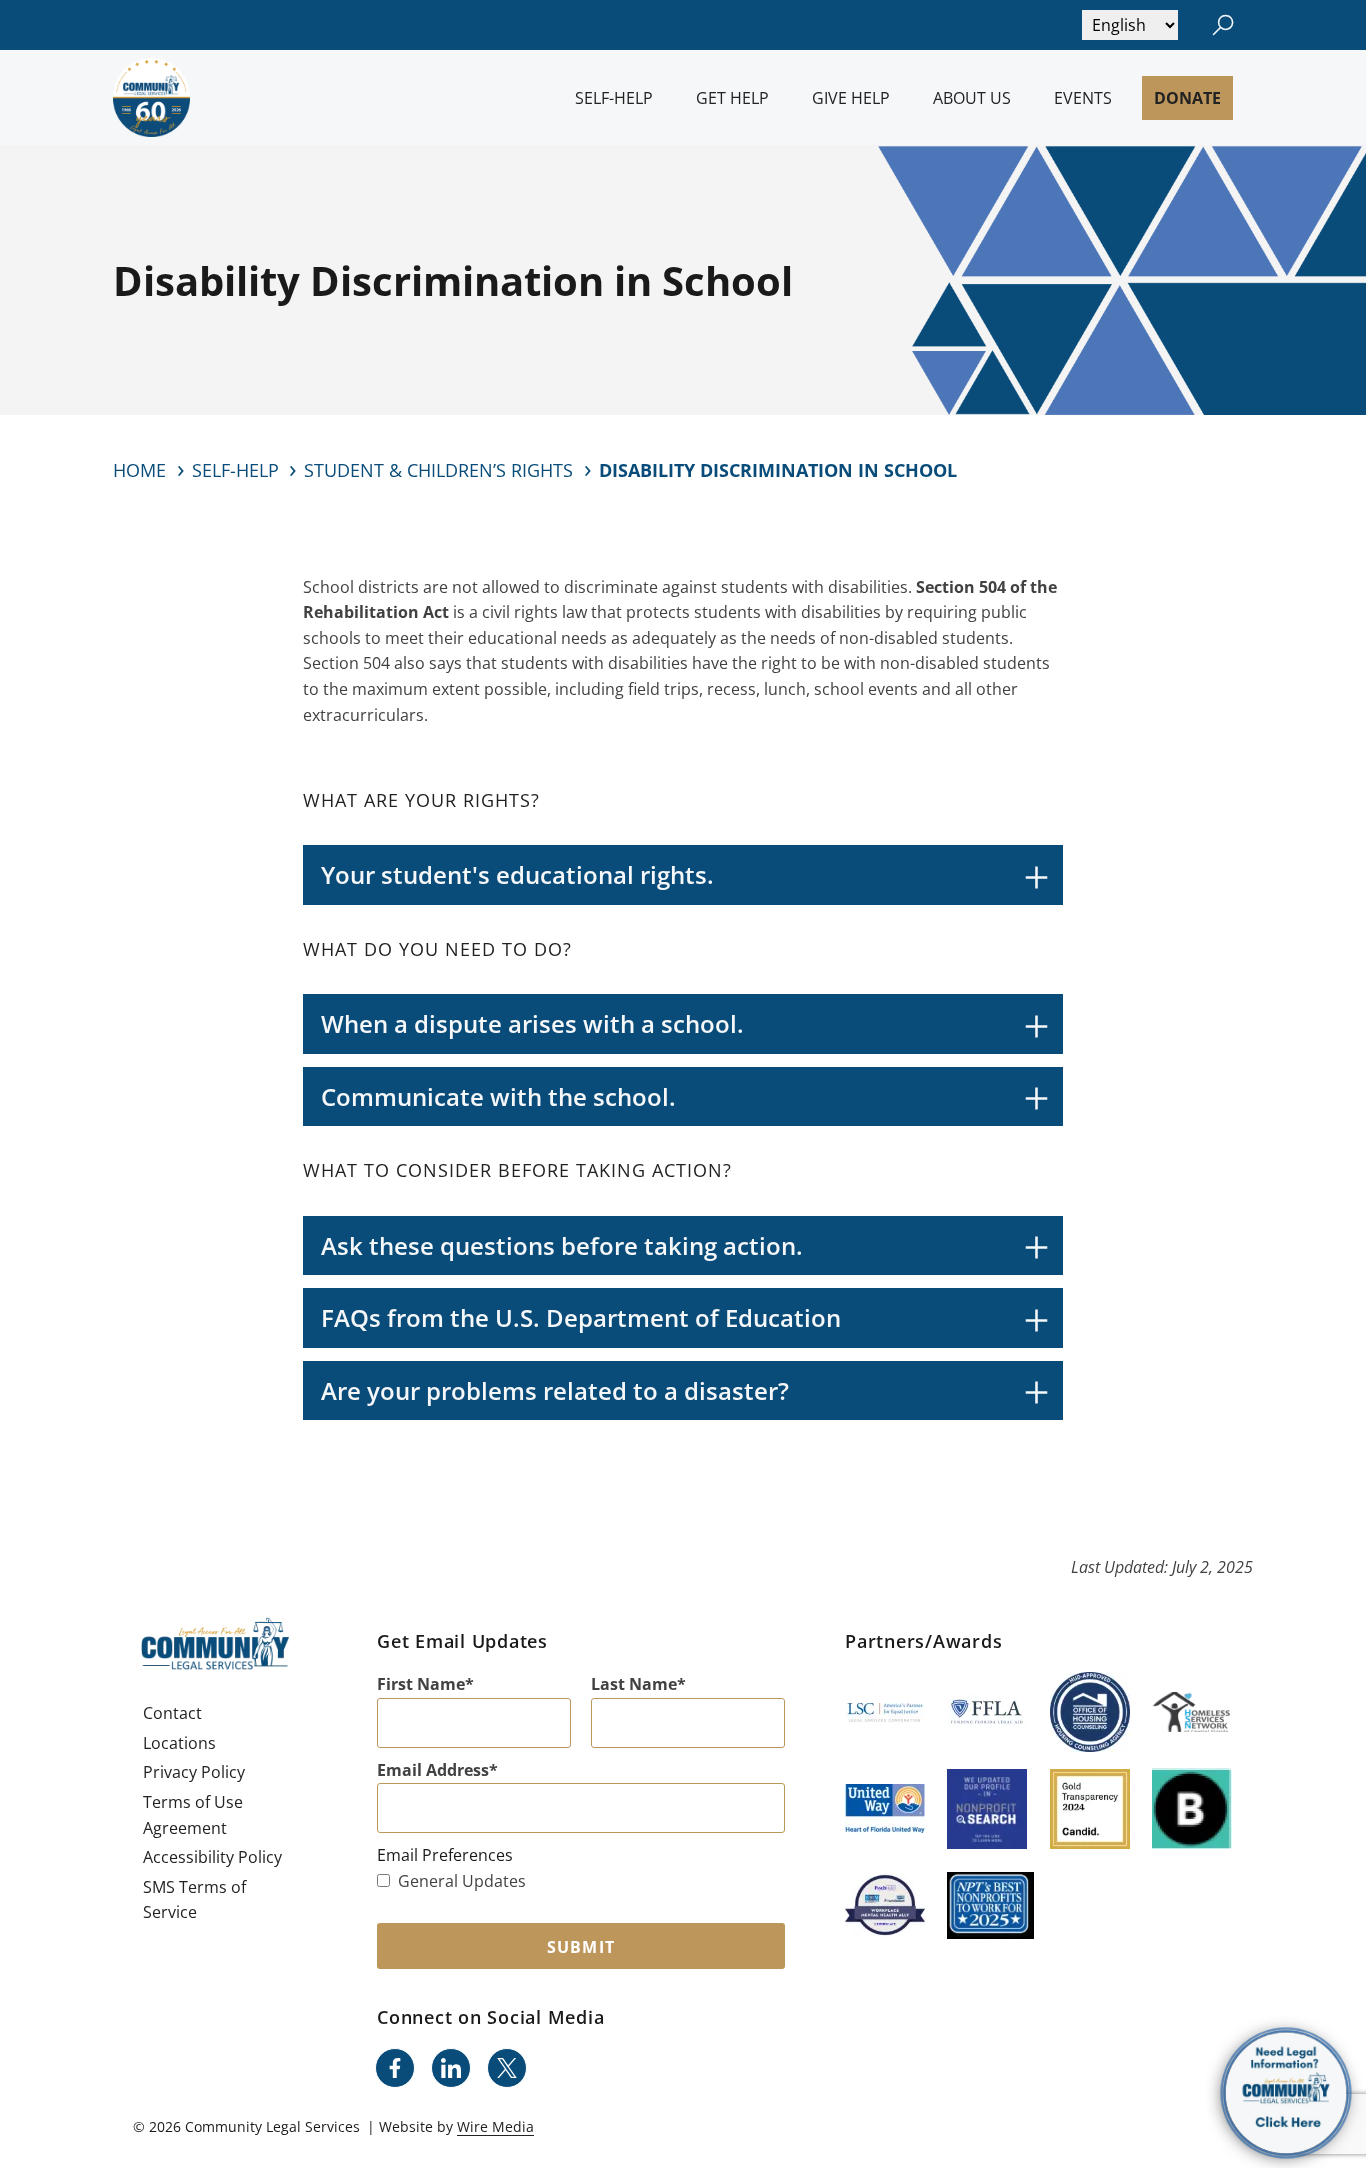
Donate (1187, 98)
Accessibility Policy (212, 1857)
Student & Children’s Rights (438, 470)
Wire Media (495, 2126)
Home (139, 470)
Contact (172, 1713)
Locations (179, 1743)
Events (1083, 98)
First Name (421, 1684)
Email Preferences (445, 1855)
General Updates (462, 1881)
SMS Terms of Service (194, 1900)
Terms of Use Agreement (193, 1815)
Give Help (851, 98)
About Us (972, 98)
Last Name (634, 1684)
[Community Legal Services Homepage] (151, 97)
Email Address (433, 1770)
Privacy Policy (194, 1772)
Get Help (732, 98)
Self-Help (614, 98)
